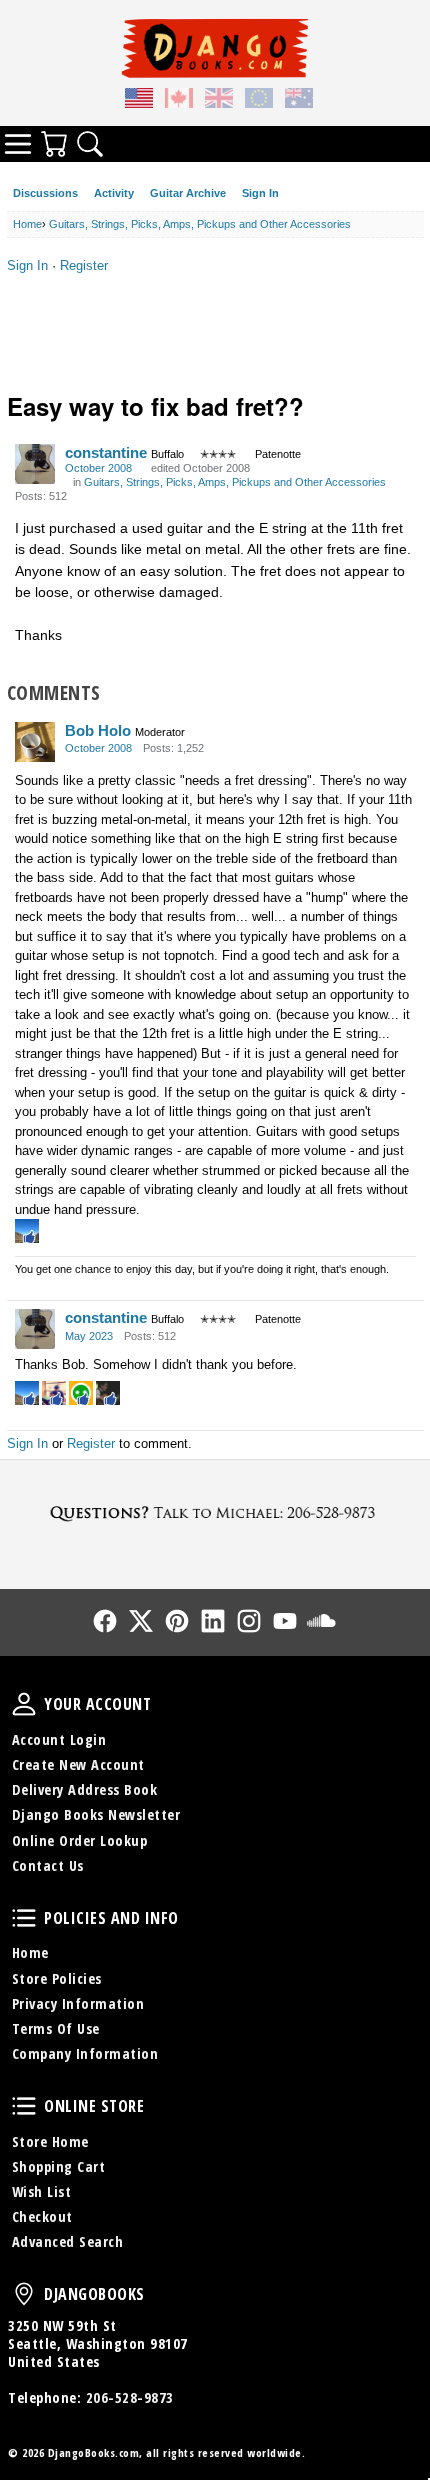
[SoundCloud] (321, 1621)
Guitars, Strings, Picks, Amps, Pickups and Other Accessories (235, 482)
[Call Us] (215, 1512)
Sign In (260, 193)
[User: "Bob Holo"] (35, 742)
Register (84, 265)
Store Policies (57, 1978)
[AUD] (299, 101)
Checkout (42, 2216)
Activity (114, 193)
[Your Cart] (54, 144)
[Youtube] (285, 1621)
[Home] (215, 48)
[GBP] (219, 101)
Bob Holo (98, 730)
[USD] (139, 101)
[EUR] (259, 101)
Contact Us (48, 1865)
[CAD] (179, 101)
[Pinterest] (177, 1621)
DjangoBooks (24, 2294)
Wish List (42, 2191)
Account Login (59, 1739)
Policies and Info (24, 1918)
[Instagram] (249, 1621)
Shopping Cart (59, 2166)
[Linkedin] (213, 1621)
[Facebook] (105, 1621)
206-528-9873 (130, 2397)
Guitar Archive (188, 193)
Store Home (50, 2141)
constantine (106, 452)
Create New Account (78, 1764)
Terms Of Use (56, 2028)
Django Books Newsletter (96, 1814)
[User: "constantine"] (35, 464)
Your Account (24, 1704)
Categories (18, 144)
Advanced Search (68, 2241)
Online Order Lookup (80, 1840)
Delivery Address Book (85, 1789)
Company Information (85, 2053)
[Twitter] (141, 1621)
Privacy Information (78, 2003)
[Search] (90, 144)
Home (30, 1952)
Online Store (24, 2106)
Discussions (45, 193)
